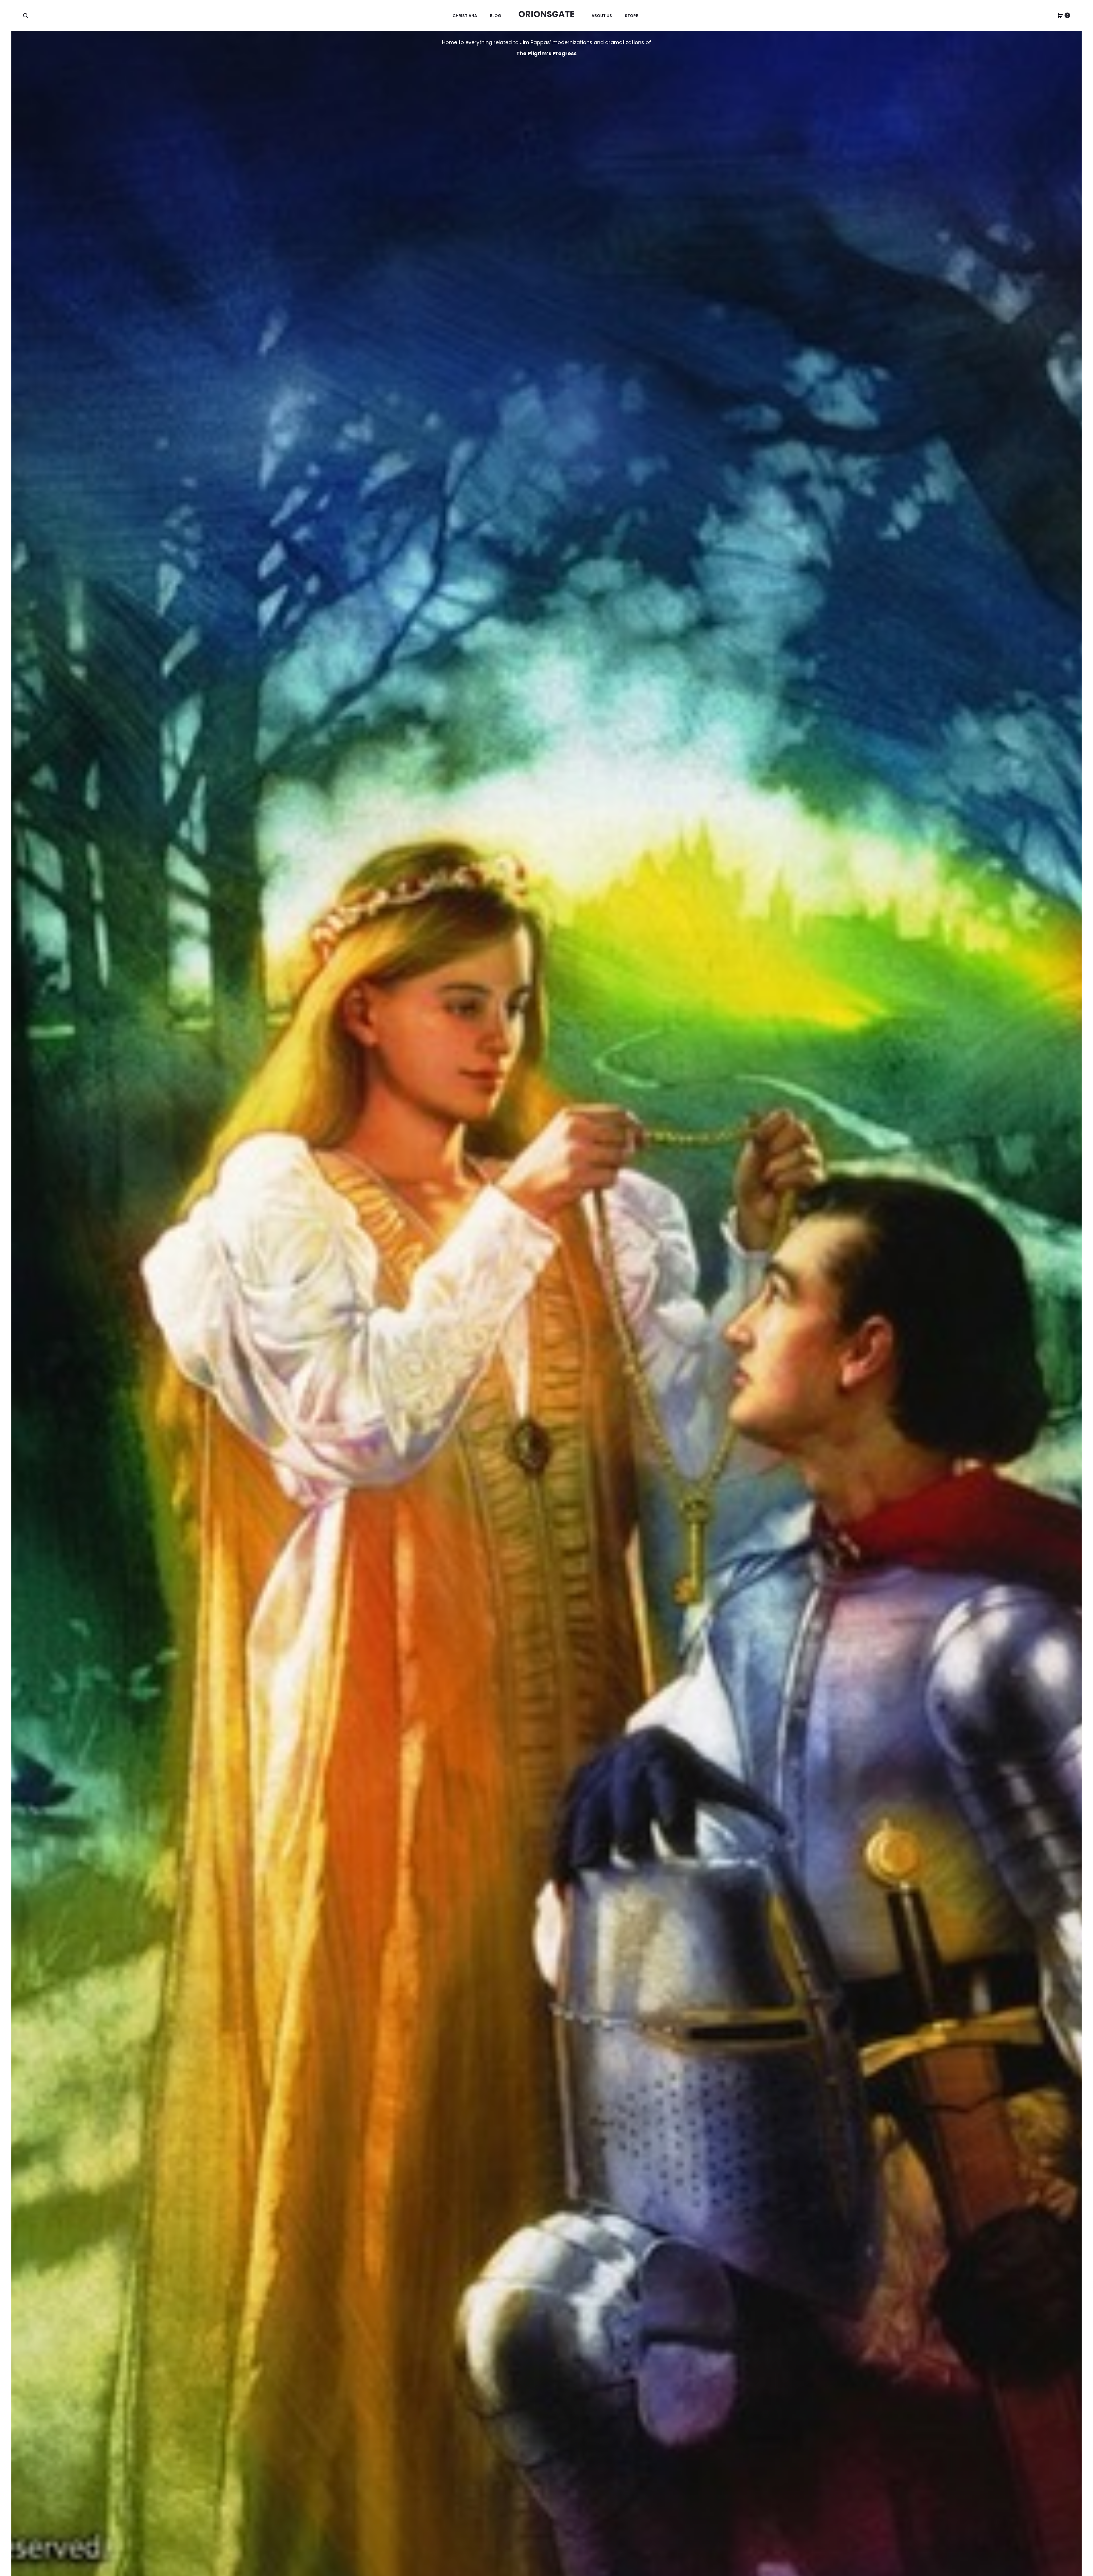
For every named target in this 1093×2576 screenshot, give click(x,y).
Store (631, 16)
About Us (602, 16)
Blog (496, 16)
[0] (1060, 15)
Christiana (465, 16)
